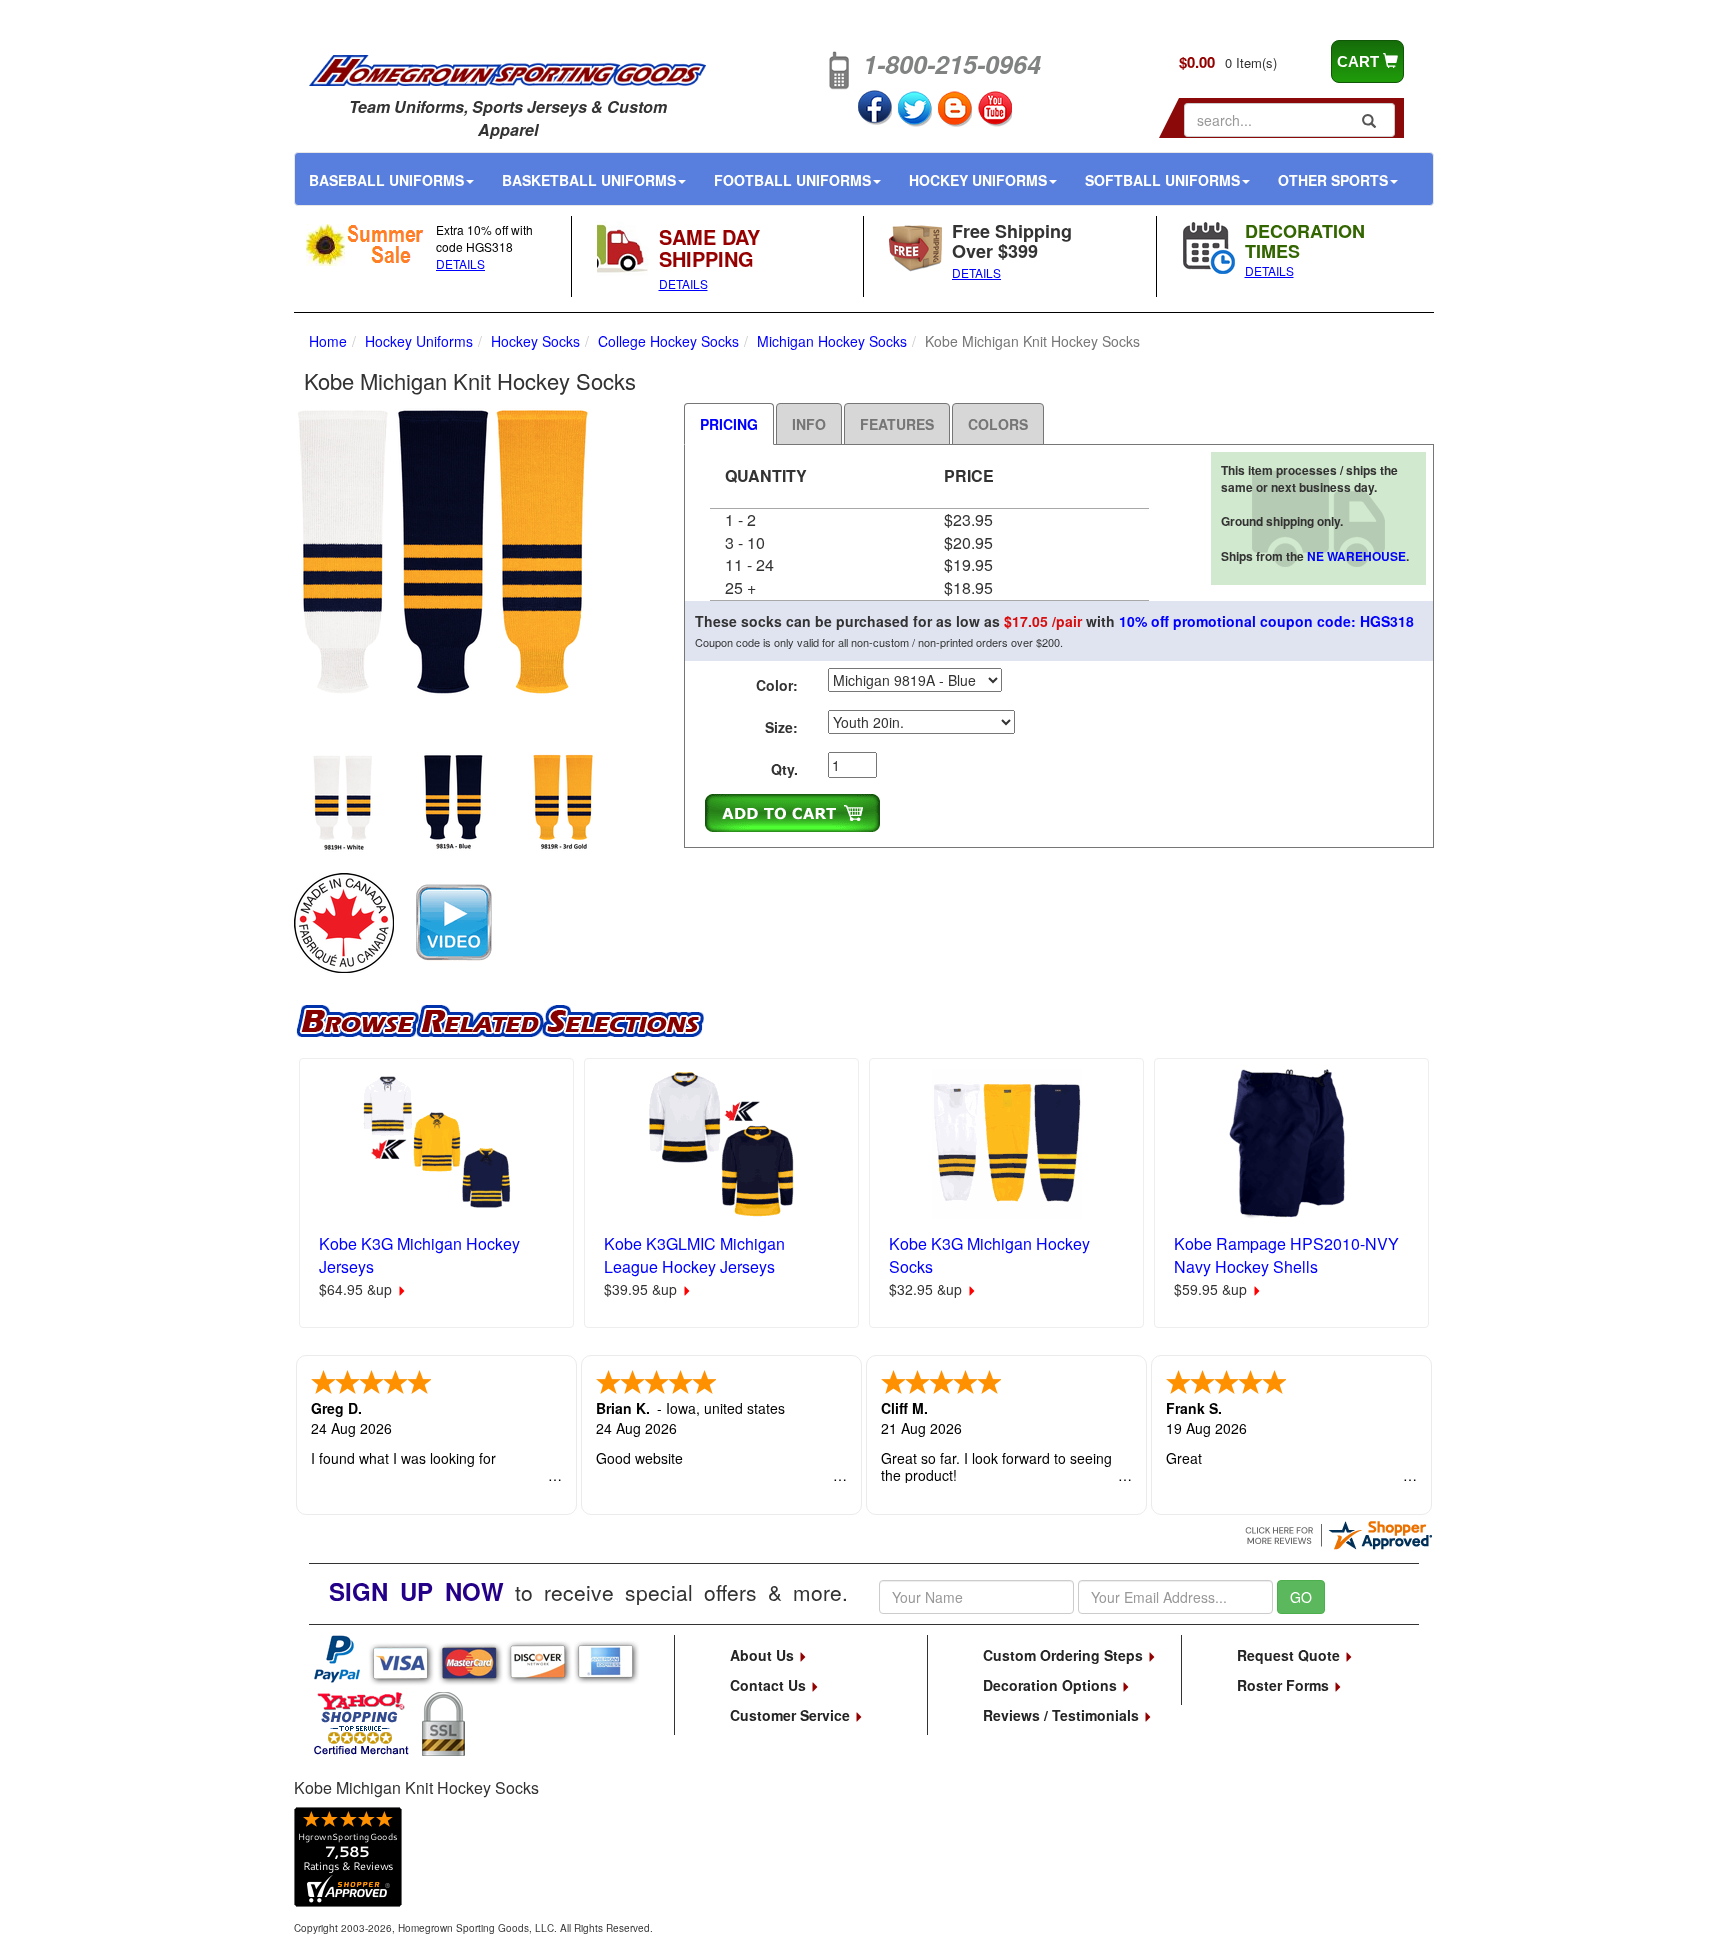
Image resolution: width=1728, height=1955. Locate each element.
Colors (998, 424)
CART (1360, 61)
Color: (777, 685)
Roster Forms (1285, 1685)
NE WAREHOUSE (1356, 556)
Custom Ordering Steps (1065, 1655)
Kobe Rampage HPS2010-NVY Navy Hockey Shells (1286, 1255)
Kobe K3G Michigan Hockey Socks (989, 1255)
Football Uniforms (792, 180)
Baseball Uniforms (386, 180)
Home (328, 341)
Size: (781, 727)
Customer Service (792, 1715)
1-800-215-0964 (952, 64)
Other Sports (1333, 180)
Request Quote (1290, 1655)
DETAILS (460, 263)
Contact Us (770, 1685)
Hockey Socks (535, 341)
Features (897, 424)
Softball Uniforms (1162, 180)
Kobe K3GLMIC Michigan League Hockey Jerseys (694, 1255)
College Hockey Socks (668, 341)
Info (809, 424)
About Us (764, 1655)
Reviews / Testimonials (1063, 1715)
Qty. (784, 769)
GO (1301, 1597)
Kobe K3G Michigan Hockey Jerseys (419, 1255)
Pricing (729, 424)
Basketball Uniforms (589, 180)
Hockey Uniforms (978, 180)
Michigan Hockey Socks (832, 341)
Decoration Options (1052, 1685)
